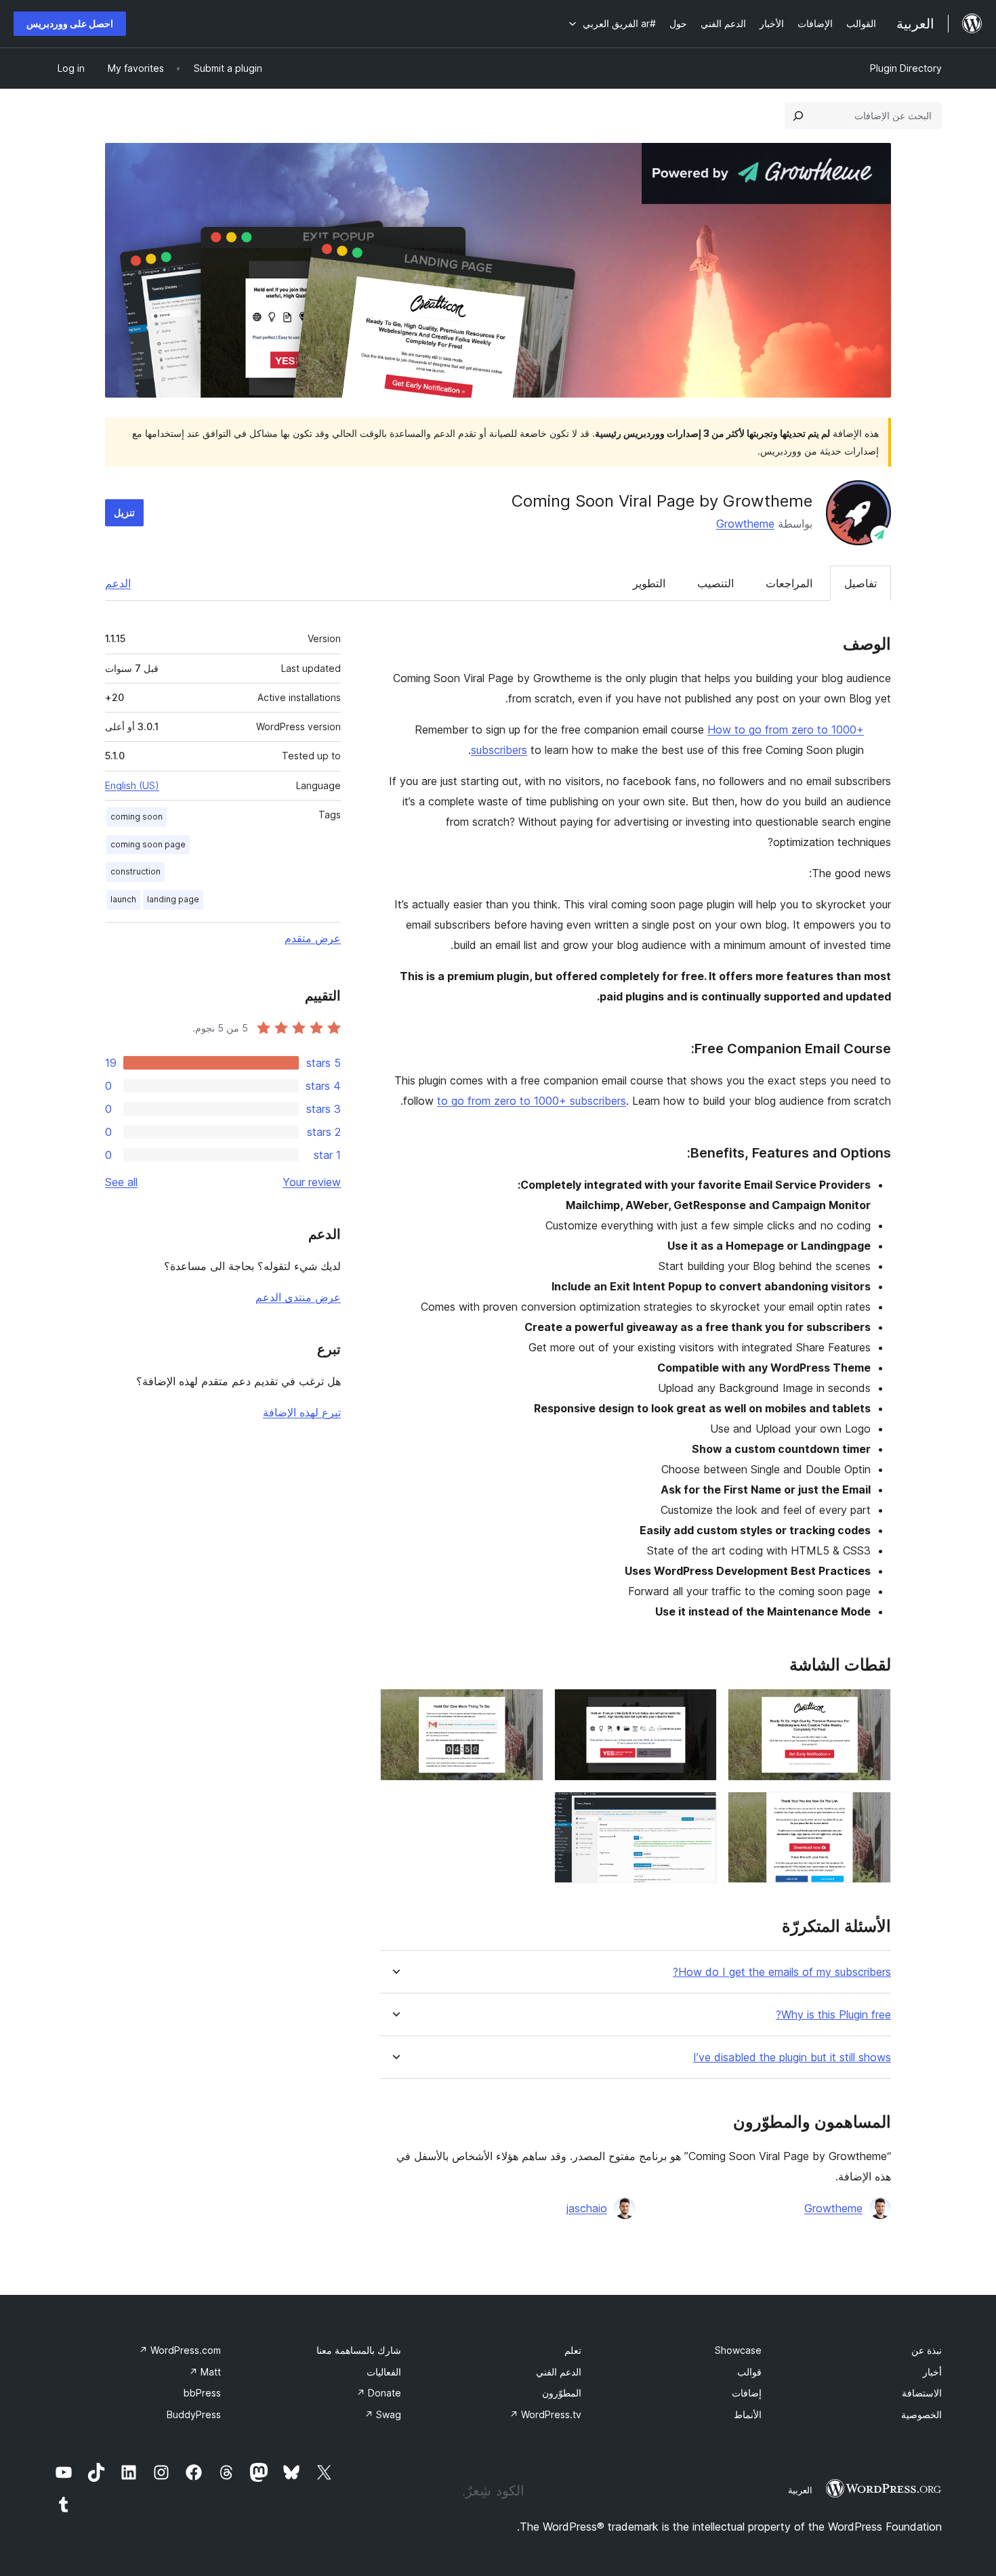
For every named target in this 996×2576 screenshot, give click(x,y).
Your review (312, 1182)
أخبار (932, 2372)
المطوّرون (562, 2393)
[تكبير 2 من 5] (699, 1707)
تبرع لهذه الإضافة (302, 1412)
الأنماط (748, 2414)
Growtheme (745, 524)
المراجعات (789, 583)
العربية (800, 2490)
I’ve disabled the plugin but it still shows (792, 2057)
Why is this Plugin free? (833, 2015)
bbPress (202, 2393)
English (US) (132, 785)
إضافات (747, 2393)
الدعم (118, 583)
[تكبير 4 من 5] (873, 1810)
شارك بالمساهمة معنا (359, 2350)
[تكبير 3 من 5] (525, 1707)
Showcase (738, 2350)
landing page (173, 899)
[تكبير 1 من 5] (873, 1707)
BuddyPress (194, 2414)
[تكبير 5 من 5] (699, 1810)
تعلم (573, 2350)
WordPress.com (180, 2350)
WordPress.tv (545, 2414)
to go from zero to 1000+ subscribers (532, 1101)
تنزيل (124, 512)
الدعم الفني (559, 2372)
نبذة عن (927, 2350)
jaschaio (587, 2208)
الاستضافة (922, 2393)
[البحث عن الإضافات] (798, 116)
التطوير (649, 583)
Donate (379, 2393)
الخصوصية (921, 2414)
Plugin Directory (906, 68)
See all (121, 1182)
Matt (205, 2372)
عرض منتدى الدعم (298, 1297)
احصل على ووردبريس (70, 23)
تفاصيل (860, 583)
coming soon (137, 817)
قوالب (749, 2372)
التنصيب (715, 583)
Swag (383, 2414)
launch (123, 899)
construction (136, 871)
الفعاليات (384, 2372)
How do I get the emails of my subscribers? (782, 1972)
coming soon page (148, 844)
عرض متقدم (313, 938)
